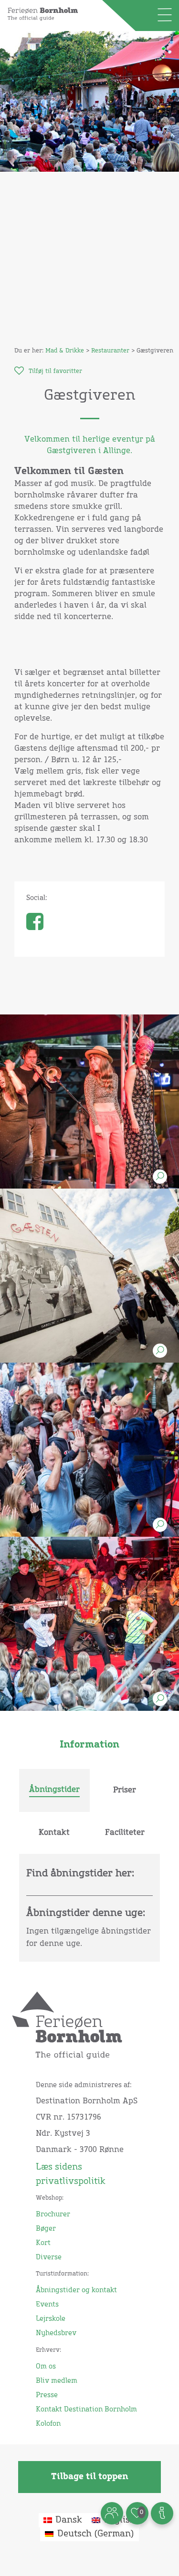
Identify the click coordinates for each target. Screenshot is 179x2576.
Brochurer (53, 2214)
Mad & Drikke (65, 351)
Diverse (49, 2257)
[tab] (54, 1790)
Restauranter (110, 351)
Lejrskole (51, 2319)
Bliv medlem (57, 2381)
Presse (47, 2395)
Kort (43, 2243)
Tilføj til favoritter (55, 372)
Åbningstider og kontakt (76, 2290)
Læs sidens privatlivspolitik (71, 2174)
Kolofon (48, 2424)
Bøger (46, 2229)
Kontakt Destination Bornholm (86, 2410)
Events (47, 2305)
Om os (46, 2367)
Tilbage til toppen (89, 2477)
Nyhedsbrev (56, 2333)
